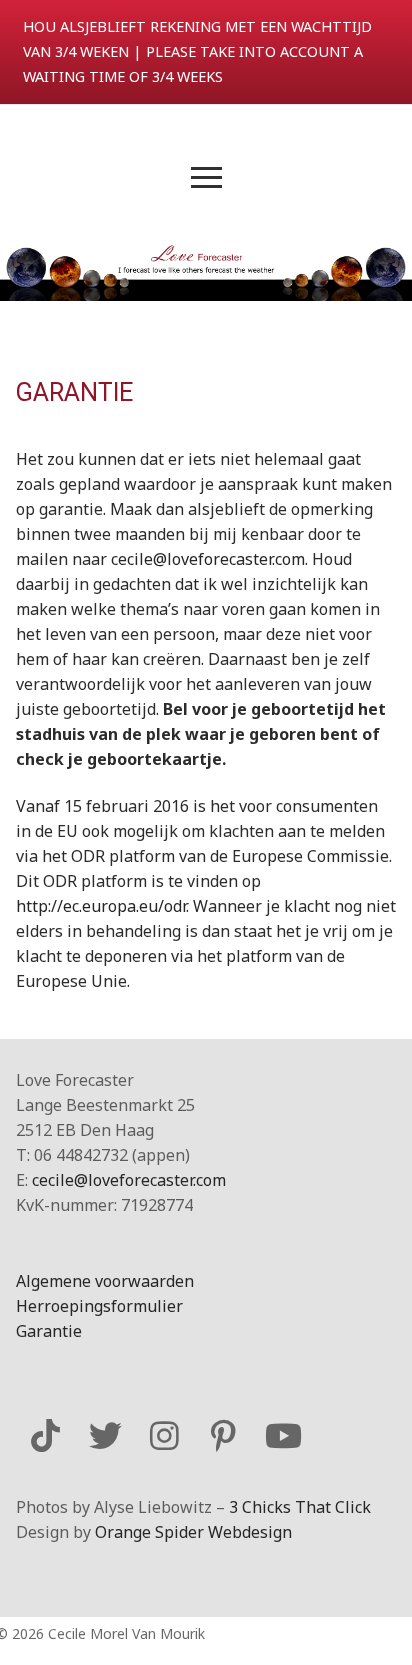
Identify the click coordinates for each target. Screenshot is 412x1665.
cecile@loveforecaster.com (208, 559)
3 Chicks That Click (300, 1507)
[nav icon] (206, 177)
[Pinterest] (223, 1435)
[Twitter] (104, 1435)
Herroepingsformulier (99, 1306)
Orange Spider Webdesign (193, 1532)
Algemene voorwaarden (105, 1281)
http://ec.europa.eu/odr (101, 906)
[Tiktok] (45, 1435)
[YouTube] (283, 1435)
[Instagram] (164, 1435)
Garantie (49, 1331)
